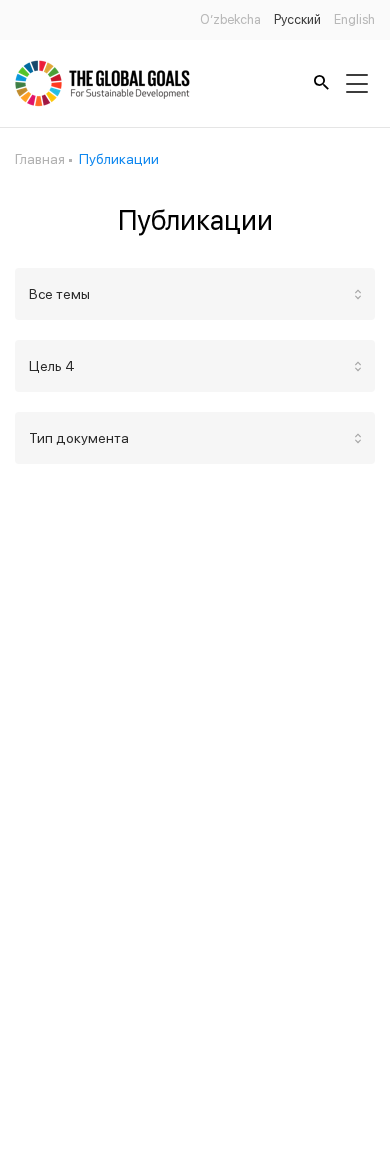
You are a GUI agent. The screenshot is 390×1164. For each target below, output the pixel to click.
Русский (297, 19)
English (354, 19)
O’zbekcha (230, 19)
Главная (40, 159)
